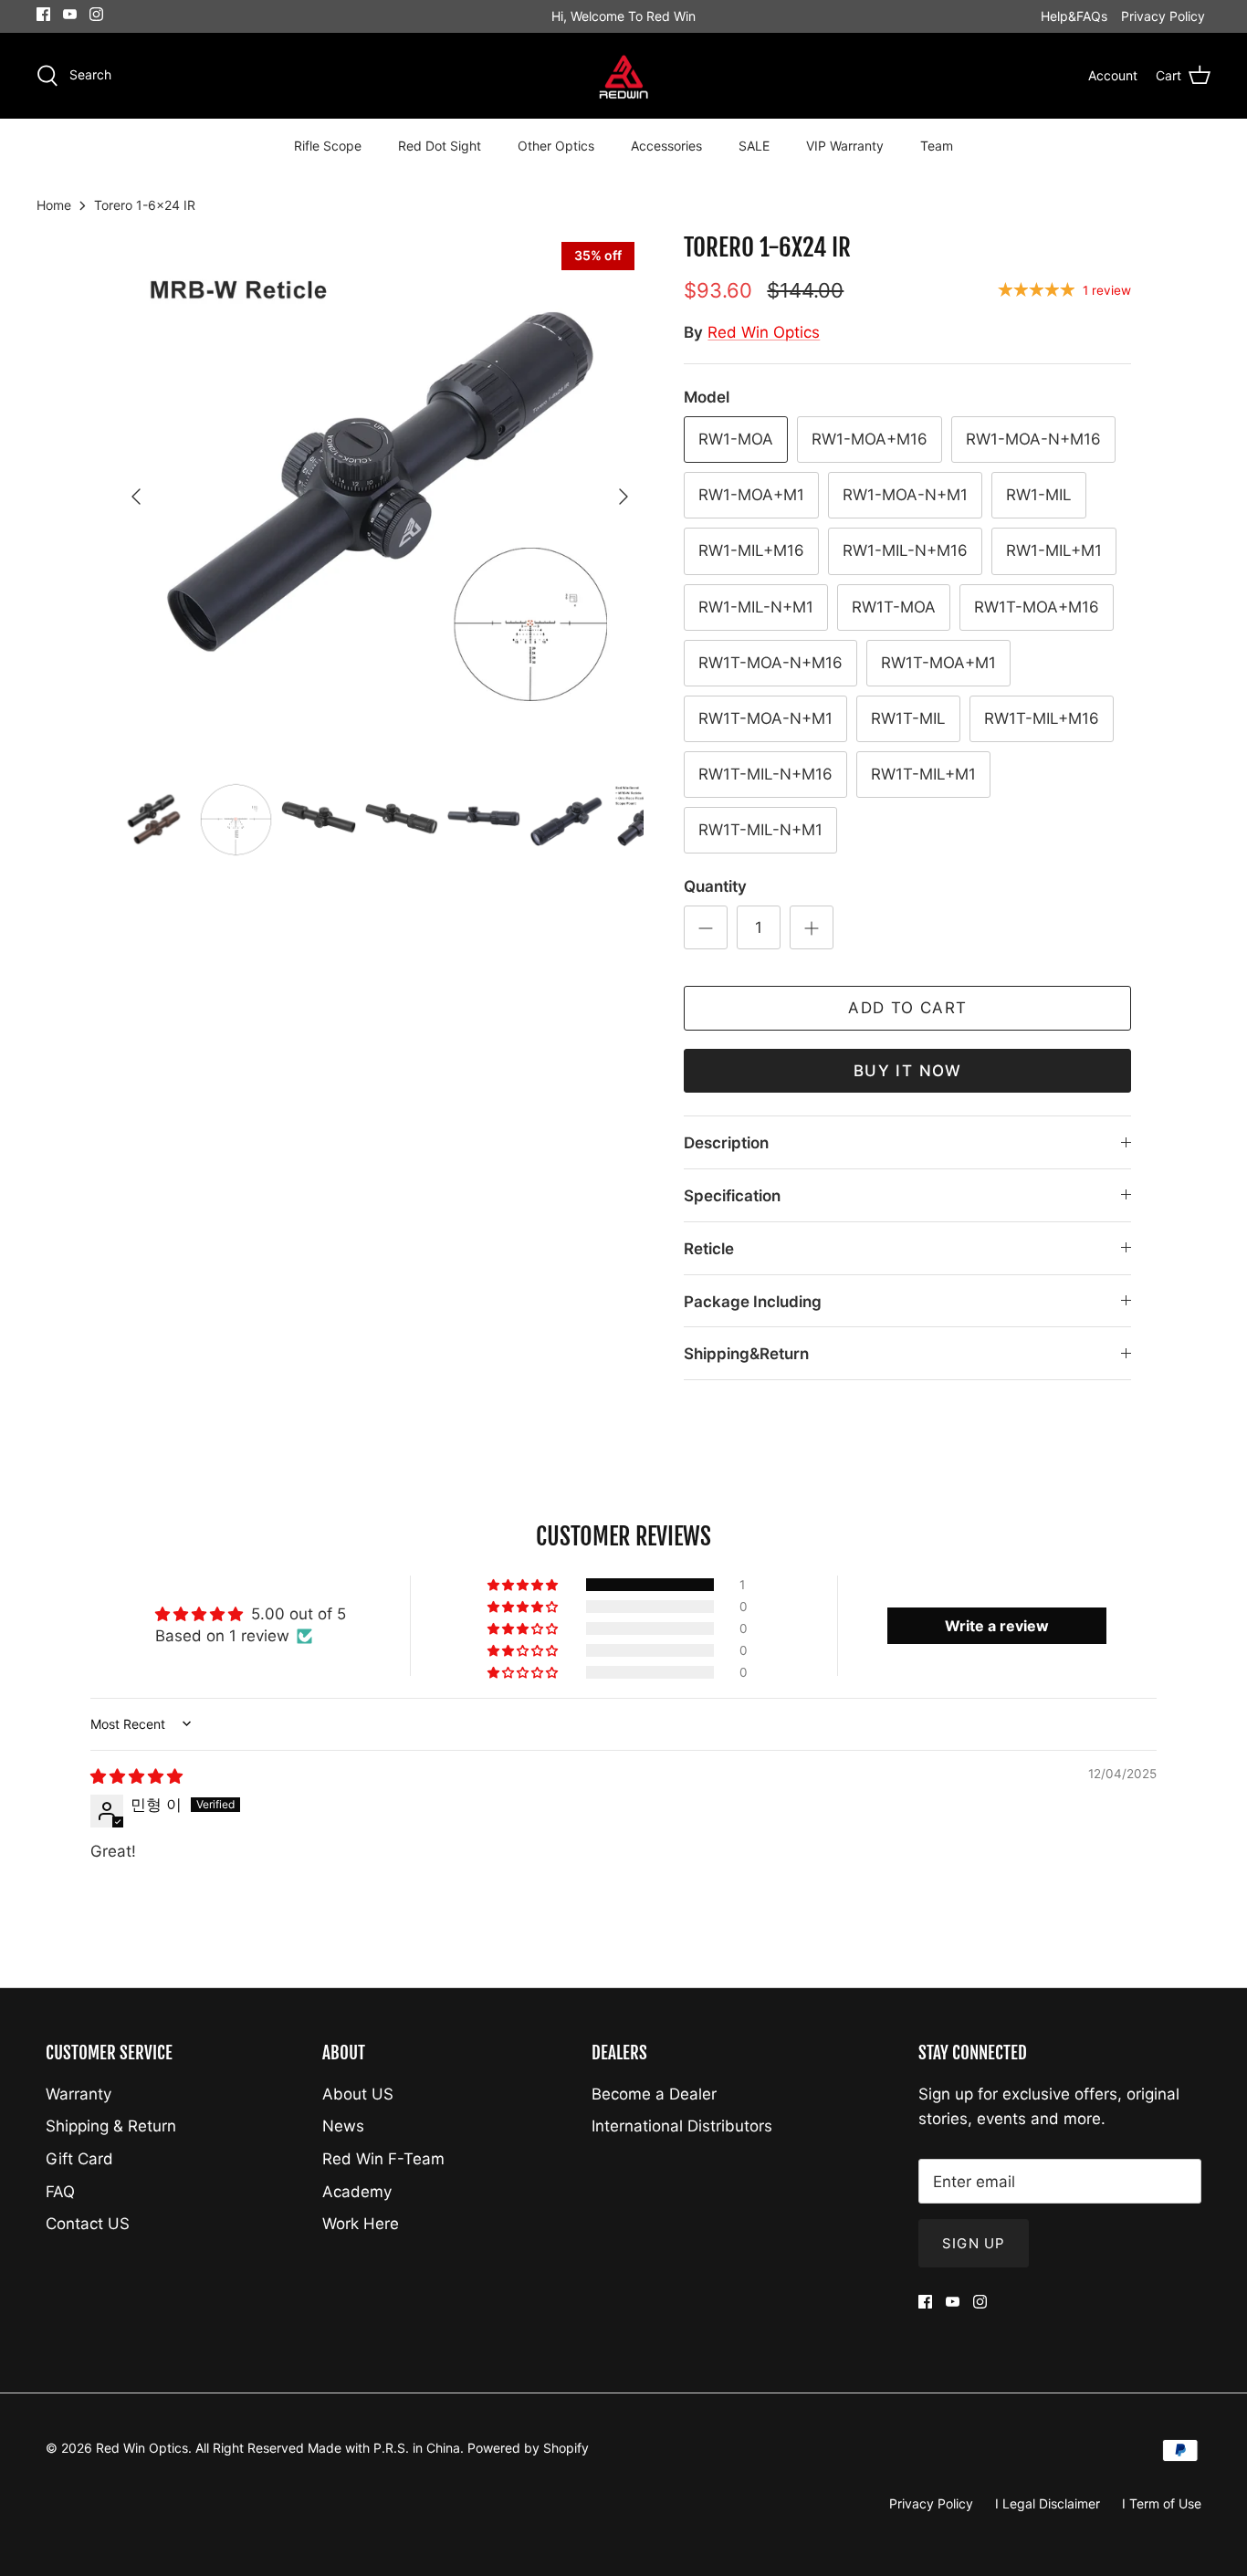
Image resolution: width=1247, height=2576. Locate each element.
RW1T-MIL (908, 718)
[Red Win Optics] (624, 76)
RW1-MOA (736, 439)
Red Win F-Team (383, 2159)
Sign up (974, 2243)
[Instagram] (96, 14)
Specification (732, 1196)
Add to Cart (907, 1008)
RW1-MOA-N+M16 (1033, 439)
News (343, 2126)
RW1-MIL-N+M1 (756, 607)
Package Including (753, 1302)
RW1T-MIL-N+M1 (760, 830)
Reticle (709, 1249)
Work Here (361, 2224)
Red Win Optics (764, 332)
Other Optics (556, 146)
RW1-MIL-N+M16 (905, 550)
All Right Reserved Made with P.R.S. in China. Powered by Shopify (392, 2448)
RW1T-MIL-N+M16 (765, 774)
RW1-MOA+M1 (751, 495)
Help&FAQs (1074, 16)
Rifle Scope (328, 146)
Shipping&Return (746, 1354)
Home (54, 205)
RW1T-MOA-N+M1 (765, 718)
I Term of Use (1162, 2503)
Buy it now (908, 1071)
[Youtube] (70, 14)
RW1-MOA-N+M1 (905, 495)
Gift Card (79, 2159)
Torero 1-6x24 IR (145, 205)
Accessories (666, 146)
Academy (357, 2192)
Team (937, 146)
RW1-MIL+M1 (1054, 550)
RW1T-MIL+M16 (1042, 718)
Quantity (715, 886)
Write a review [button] (997, 1626)
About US (358, 2094)
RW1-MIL (1039, 495)
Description (726, 1143)
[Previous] (136, 497)
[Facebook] (43, 14)
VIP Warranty (845, 146)
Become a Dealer (654, 2094)
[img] (136, 1776)
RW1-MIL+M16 (751, 550)
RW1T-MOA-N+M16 (770, 663)
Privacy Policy (1163, 16)
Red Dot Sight (440, 146)
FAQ (60, 2192)
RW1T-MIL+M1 (923, 774)
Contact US (88, 2224)
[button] (524, 1585)
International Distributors (682, 2126)
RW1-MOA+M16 (870, 439)
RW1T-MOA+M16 (1037, 607)
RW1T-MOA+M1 (938, 663)
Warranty (79, 2094)
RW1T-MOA (894, 607)
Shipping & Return (111, 2126)
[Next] (623, 497)
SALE (754, 146)
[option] (380, 497)
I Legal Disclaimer (1048, 2503)
